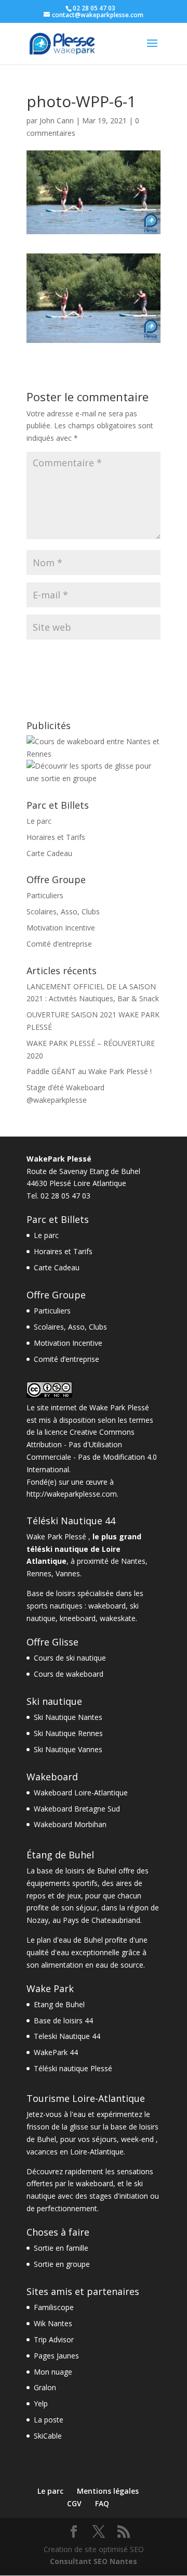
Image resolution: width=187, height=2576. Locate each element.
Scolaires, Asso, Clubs (63, 911)
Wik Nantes (53, 2323)
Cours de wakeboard (69, 1674)
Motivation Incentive (61, 928)
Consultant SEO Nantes (94, 2561)
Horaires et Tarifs (56, 837)
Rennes (39, 1573)
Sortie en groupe (62, 2264)
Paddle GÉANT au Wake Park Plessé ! (89, 1071)
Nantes (133, 1561)
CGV (74, 2503)
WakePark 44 (56, 2052)
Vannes (68, 1573)
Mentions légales (108, 2491)
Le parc (39, 821)
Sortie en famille (61, 2248)
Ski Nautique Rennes (68, 1733)
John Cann (57, 120)
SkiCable (48, 2436)
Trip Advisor (54, 2339)
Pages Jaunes (56, 2356)
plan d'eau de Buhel (70, 1940)
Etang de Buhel (59, 2004)
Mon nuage (53, 2372)
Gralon (45, 2387)
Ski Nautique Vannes (68, 1749)
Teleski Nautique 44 (67, 2036)
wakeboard (107, 1606)
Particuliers (45, 895)
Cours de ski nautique (70, 1658)
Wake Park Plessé (119, 1407)
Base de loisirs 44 (63, 2020)
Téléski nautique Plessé (73, 2068)
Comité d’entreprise (59, 944)
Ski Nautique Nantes (68, 1717)
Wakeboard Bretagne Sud (77, 1809)
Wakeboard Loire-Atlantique (81, 1793)
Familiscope (54, 2307)
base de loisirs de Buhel (77, 1871)
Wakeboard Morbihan (70, 1824)
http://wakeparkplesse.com (72, 1494)
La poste (49, 2420)
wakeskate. (118, 1618)
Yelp (41, 2403)
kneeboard (78, 1618)
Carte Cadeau (49, 853)
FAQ (102, 2503)
